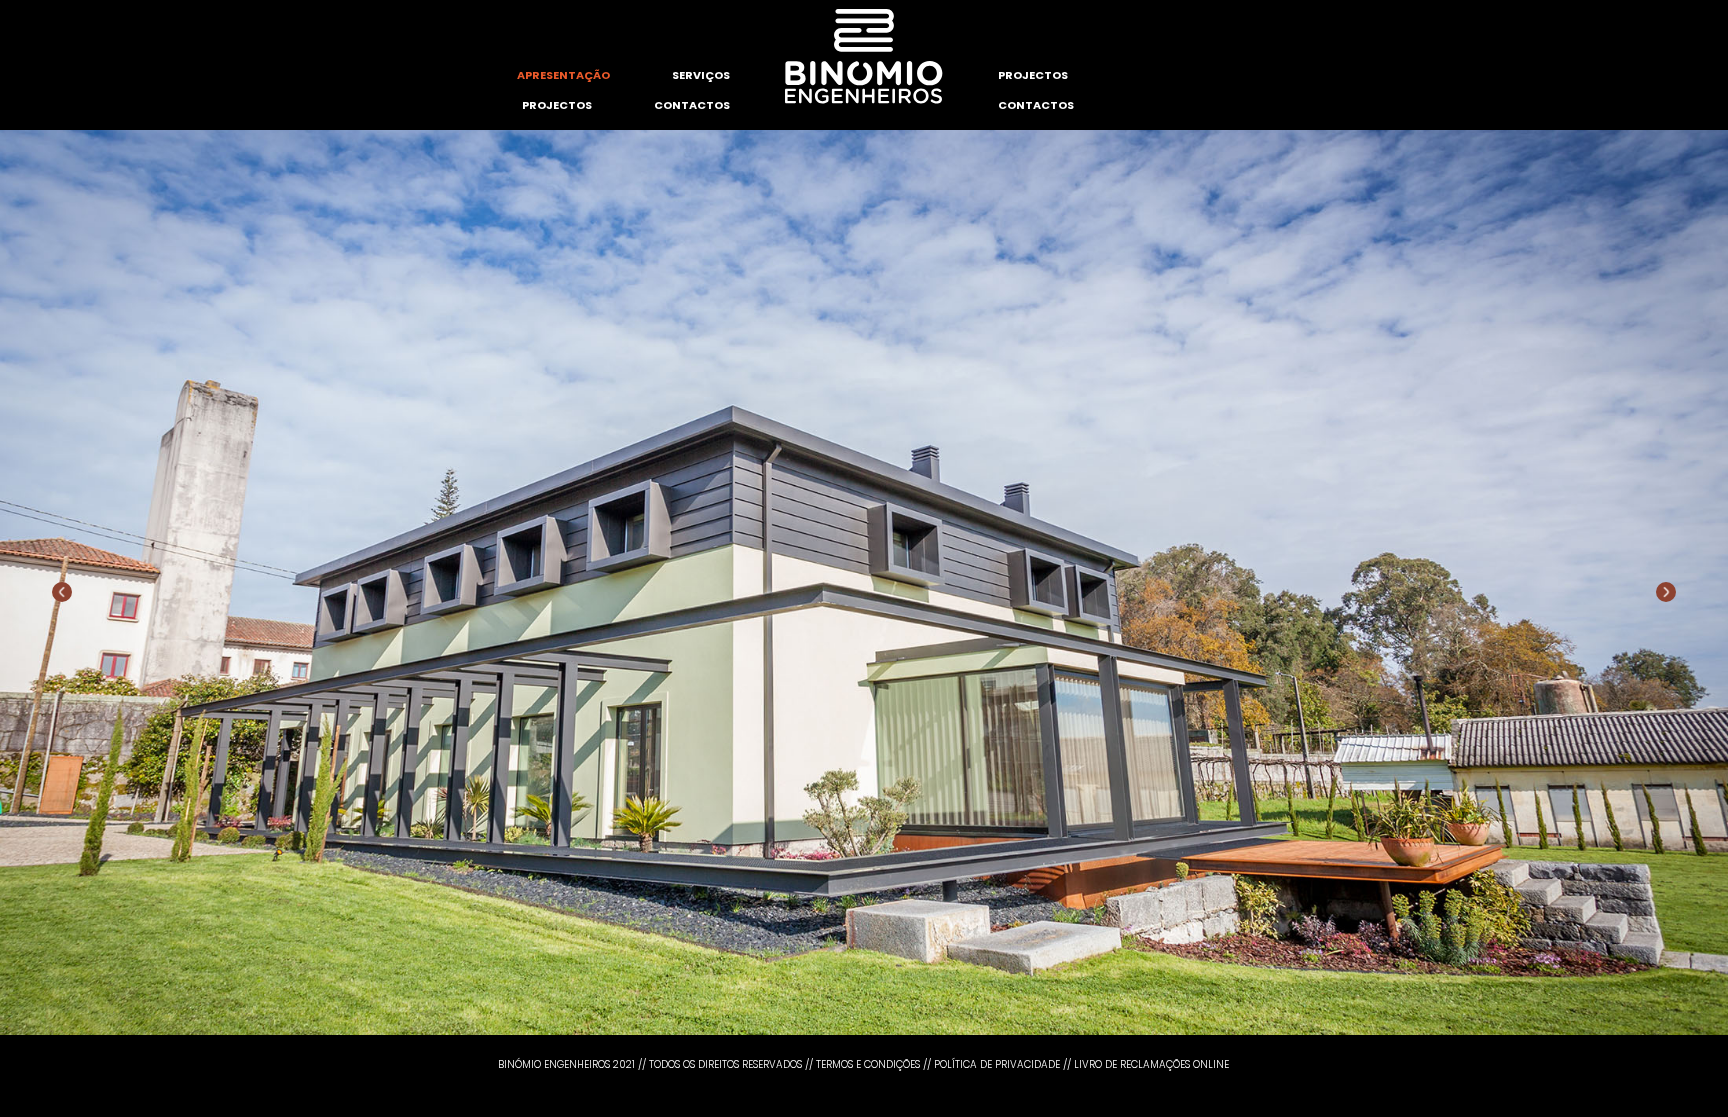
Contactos (692, 105)
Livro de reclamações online (1151, 1064)
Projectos (557, 105)
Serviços (701, 75)
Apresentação (563, 75)
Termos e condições (868, 1064)
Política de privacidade (997, 1064)
